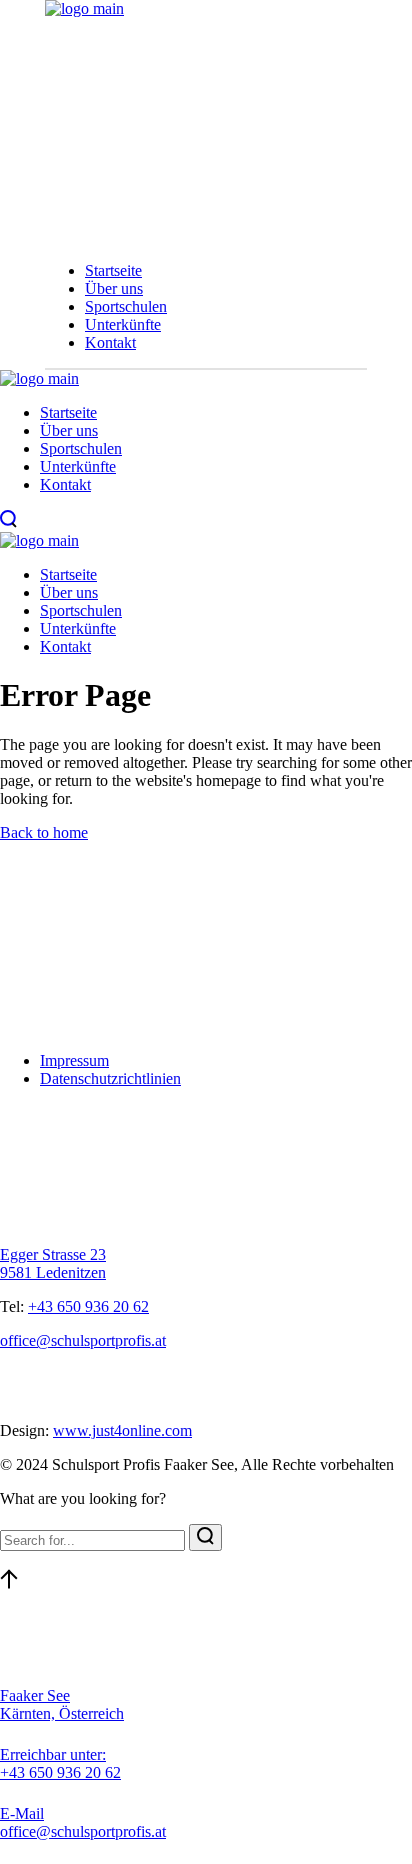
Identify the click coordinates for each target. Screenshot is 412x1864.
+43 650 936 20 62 (88, 1306)
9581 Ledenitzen (53, 1272)
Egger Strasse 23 (53, 1254)
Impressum (74, 1060)
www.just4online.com (122, 1430)
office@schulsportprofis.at (83, 1340)
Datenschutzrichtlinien (110, 1078)
